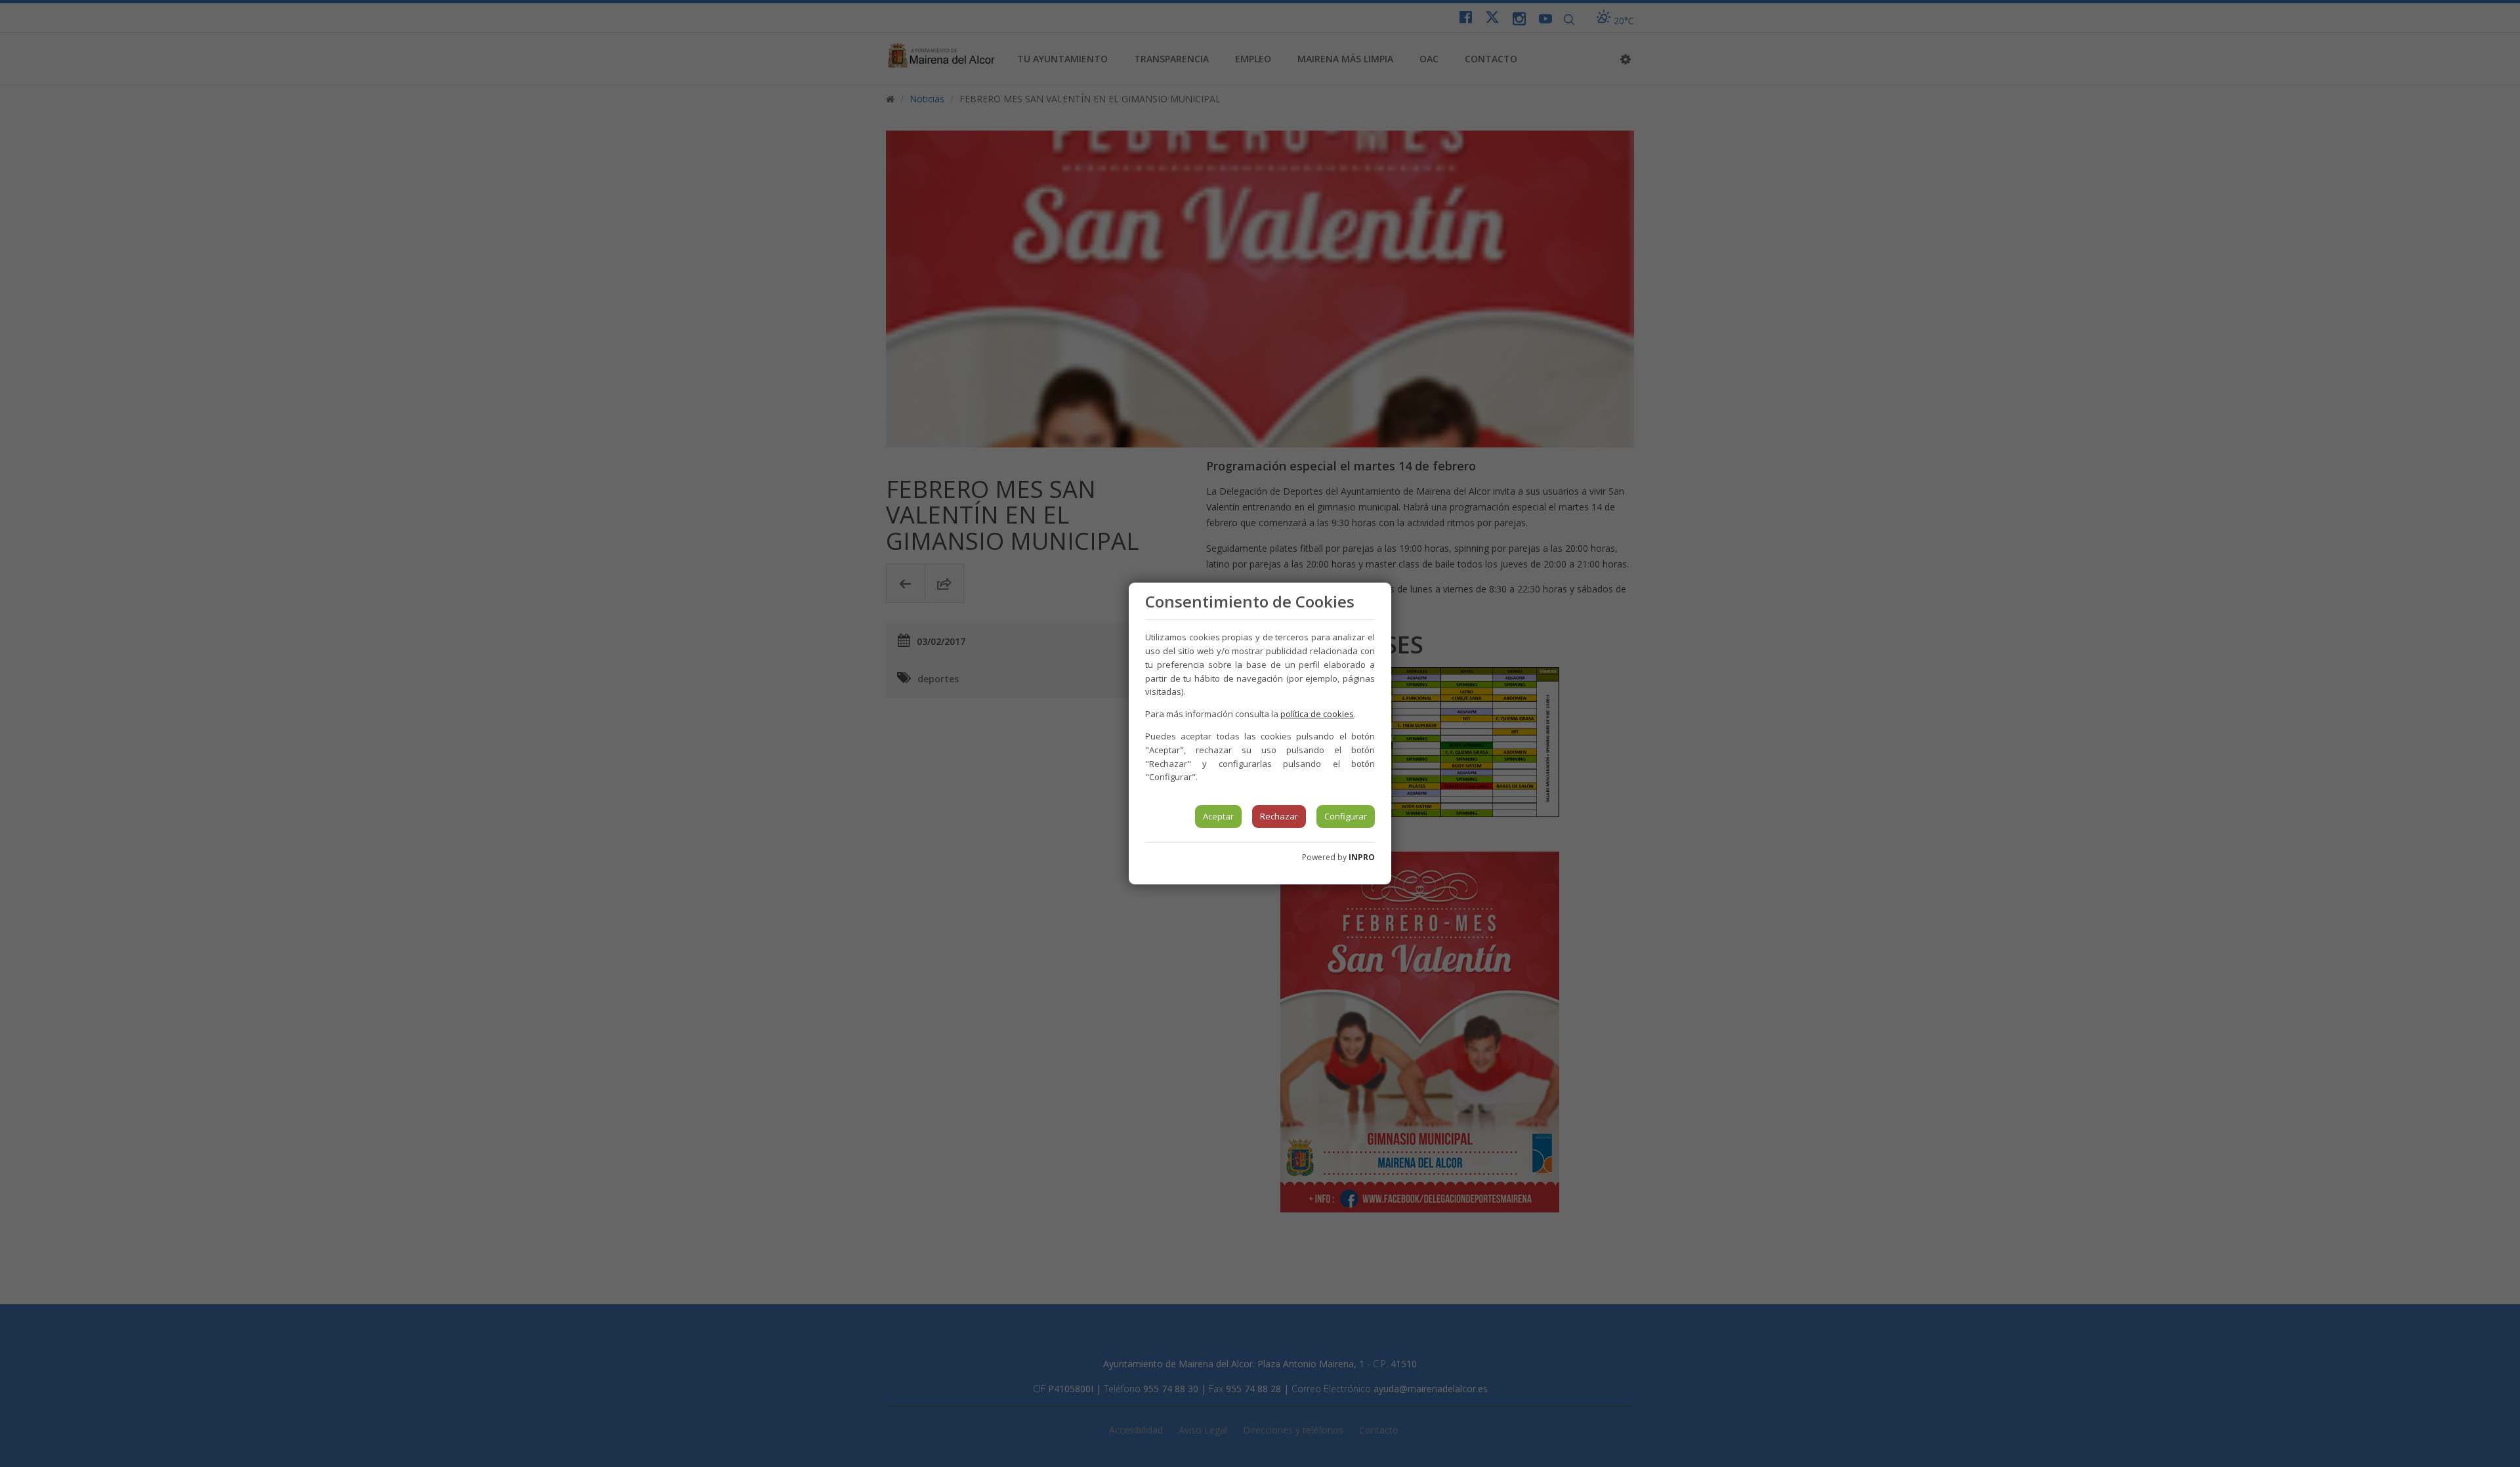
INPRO (1362, 857)
